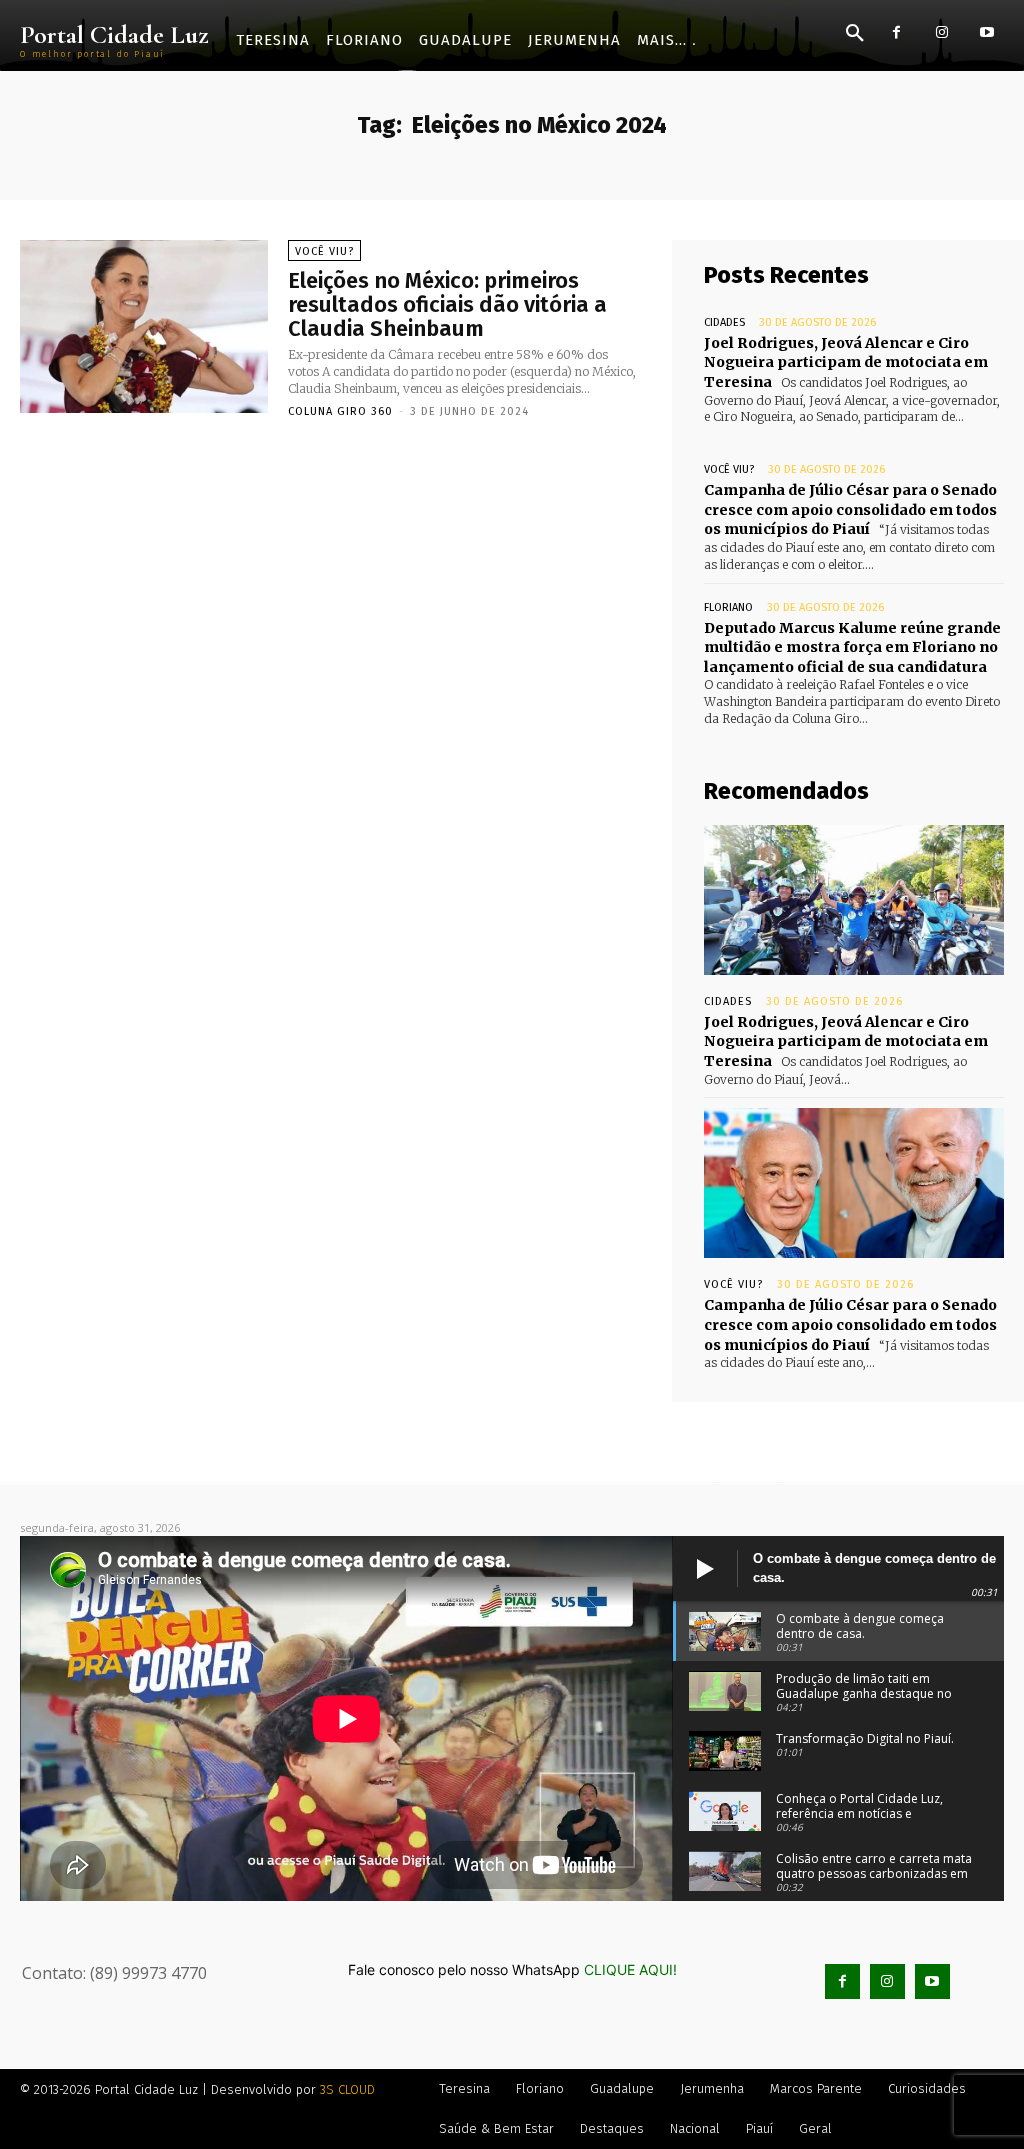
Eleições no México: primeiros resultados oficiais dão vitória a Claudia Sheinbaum (447, 304)
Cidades (724, 322)
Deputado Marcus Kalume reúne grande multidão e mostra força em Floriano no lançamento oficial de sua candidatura (852, 647)
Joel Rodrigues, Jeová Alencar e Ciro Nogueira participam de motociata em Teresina (846, 362)
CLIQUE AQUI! (630, 1969)
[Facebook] (896, 32)
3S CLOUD (347, 2089)
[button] (855, 34)
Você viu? (324, 251)
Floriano (728, 607)
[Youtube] (986, 32)
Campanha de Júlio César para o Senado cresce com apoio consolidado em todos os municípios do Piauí (850, 509)
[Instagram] (941, 32)
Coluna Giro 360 (340, 411)
